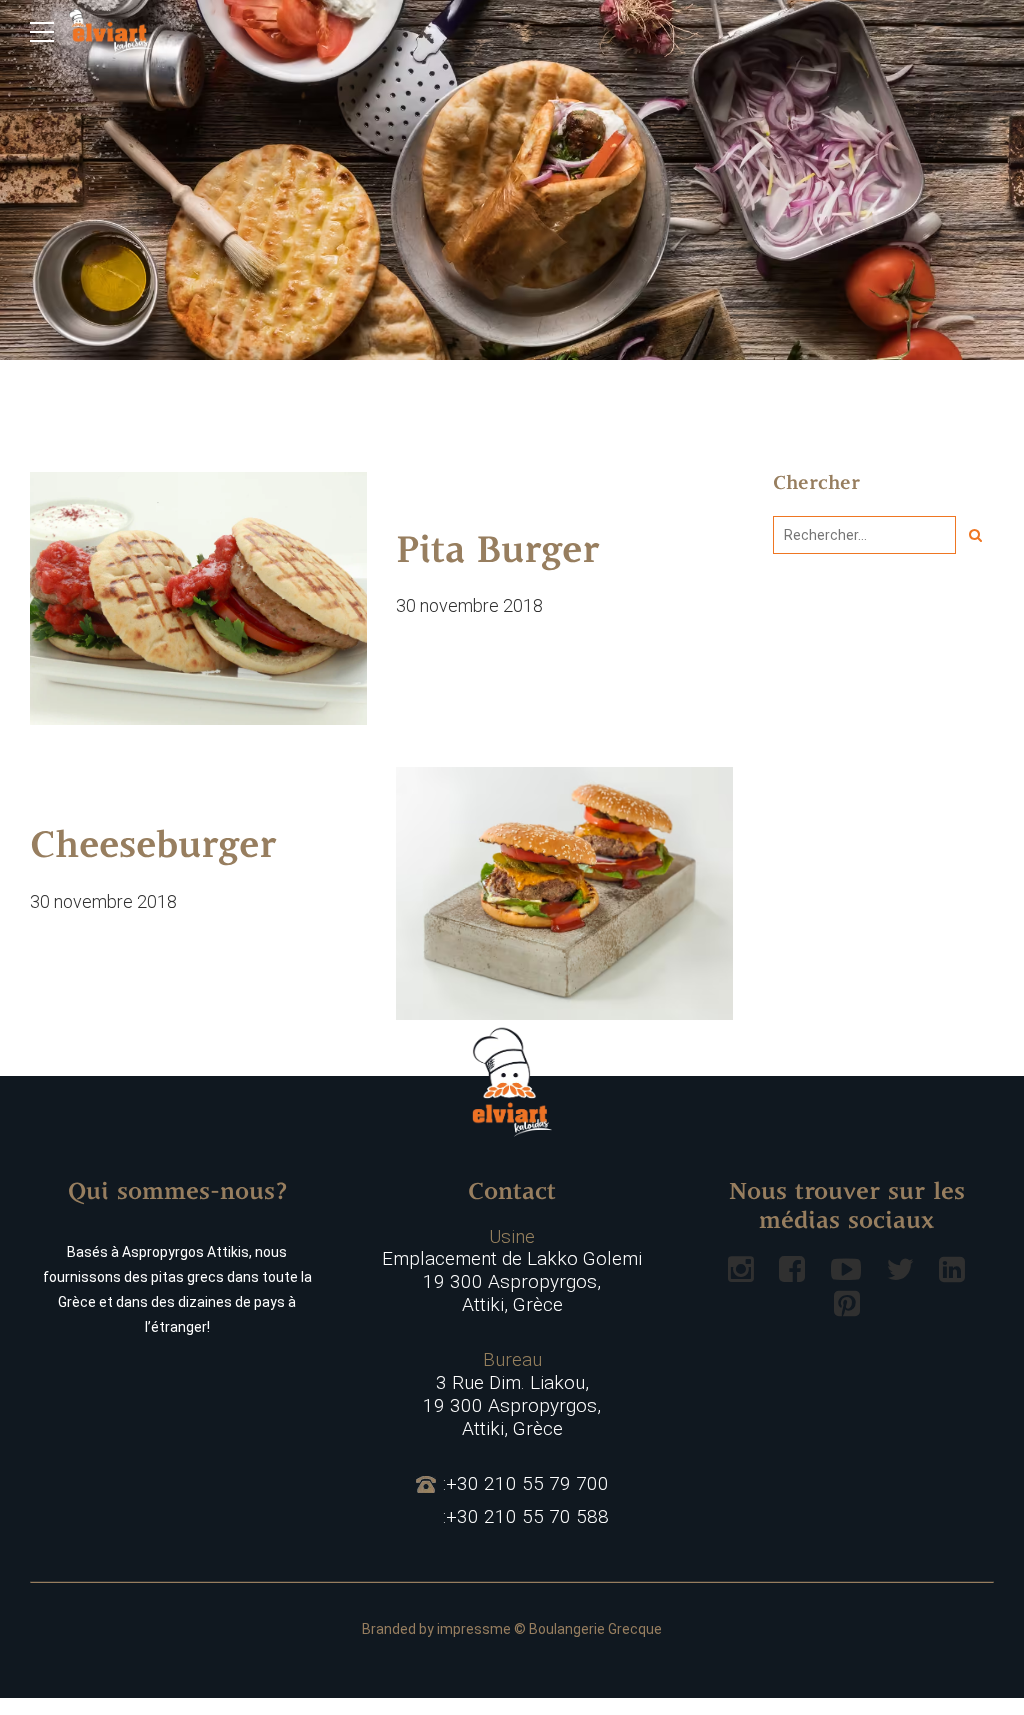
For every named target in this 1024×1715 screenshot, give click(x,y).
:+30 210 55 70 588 (526, 1517)
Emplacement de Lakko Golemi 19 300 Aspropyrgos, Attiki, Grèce (512, 1271)
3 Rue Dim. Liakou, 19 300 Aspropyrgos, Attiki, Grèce (512, 1394)
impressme (474, 1629)
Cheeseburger (153, 848)
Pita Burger (497, 553)
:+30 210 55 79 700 (526, 1484)
